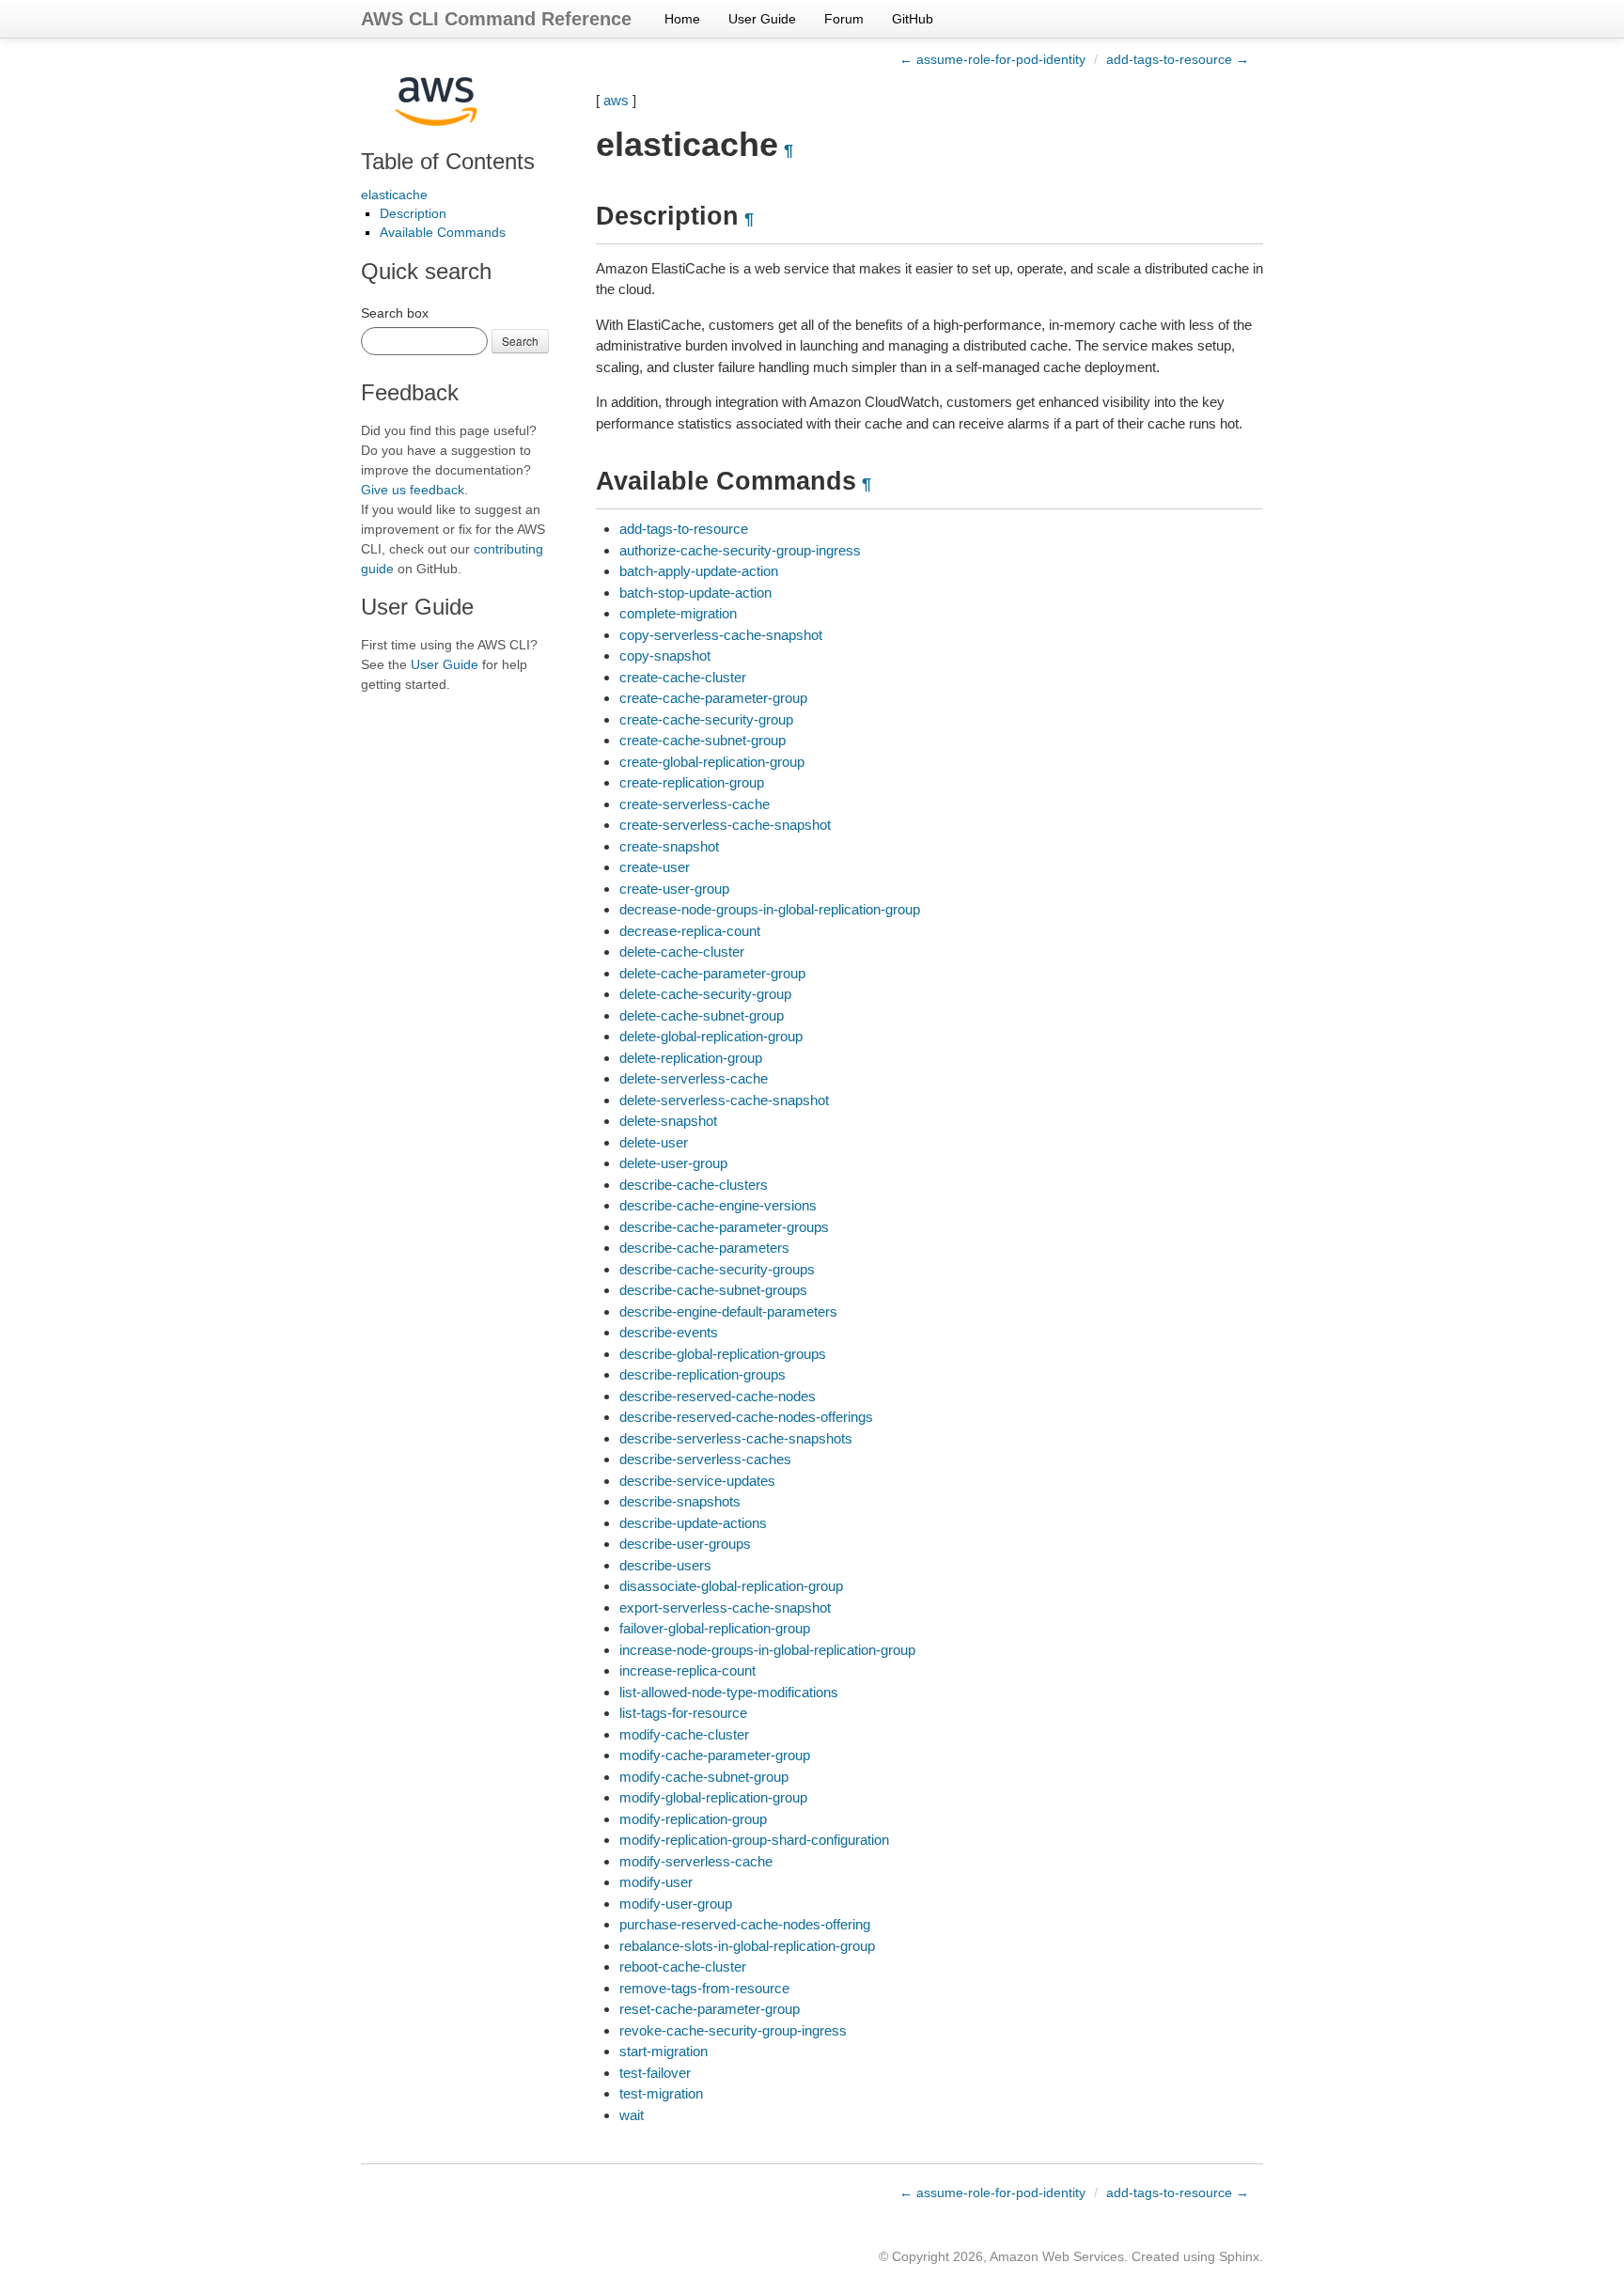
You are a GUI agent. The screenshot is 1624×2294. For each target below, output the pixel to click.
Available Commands (443, 232)
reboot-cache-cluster (683, 1966)
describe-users (665, 1565)
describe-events (669, 1332)
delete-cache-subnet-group (702, 1015)
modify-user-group (676, 1904)
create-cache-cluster (683, 677)
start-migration (664, 2051)
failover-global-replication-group (715, 1628)
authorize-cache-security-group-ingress (740, 550)
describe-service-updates (697, 1481)
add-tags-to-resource (684, 529)
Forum (844, 19)
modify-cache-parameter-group (715, 1755)
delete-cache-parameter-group (712, 973)
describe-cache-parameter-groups (724, 1227)
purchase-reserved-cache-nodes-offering (745, 1924)
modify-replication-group (693, 1819)
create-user (655, 867)
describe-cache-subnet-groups (713, 1290)
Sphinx (1239, 2256)
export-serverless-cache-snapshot (725, 1607)
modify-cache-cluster (684, 1734)
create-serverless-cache (695, 804)
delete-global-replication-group (711, 1036)
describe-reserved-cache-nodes (718, 1396)
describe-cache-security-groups (717, 1269)
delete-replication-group (691, 1058)
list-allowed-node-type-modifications (729, 1692)
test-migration (661, 2093)
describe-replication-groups (703, 1374)
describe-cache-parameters (704, 1248)
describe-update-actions (693, 1523)
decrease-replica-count (690, 931)
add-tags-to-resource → (1178, 59)
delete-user (654, 1142)
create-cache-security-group (706, 719)
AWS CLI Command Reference (496, 19)
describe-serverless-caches (705, 1459)
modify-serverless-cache (696, 1861)
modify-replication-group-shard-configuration (754, 1840)
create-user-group (674, 889)
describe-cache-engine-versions (718, 1205)
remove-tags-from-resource (704, 1988)
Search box (395, 313)
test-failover (655, 2073)
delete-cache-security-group (705, 994)
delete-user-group (673, 1163)
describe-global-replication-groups (723, 1354)
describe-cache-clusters (694, 1185)
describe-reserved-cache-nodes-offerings (746, 1417)
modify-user (656, 1882)
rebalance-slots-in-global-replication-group (747, 1946)
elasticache (394, 195)
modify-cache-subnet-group (704, 1777)
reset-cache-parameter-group (710, 2009)
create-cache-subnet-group (703, 740)
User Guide (762, 19)
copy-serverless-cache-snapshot (721, 635)
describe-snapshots (680, 1501)
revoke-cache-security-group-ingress (733, 2030)
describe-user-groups (685, 1544)
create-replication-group (692, 782)
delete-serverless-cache (694, 1078)
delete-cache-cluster (682, 952)
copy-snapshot (665, 655)
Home (682, 19)
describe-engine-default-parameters (728, 1311)
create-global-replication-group (712, 762)
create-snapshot (669, 846)
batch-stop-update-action (695, 593)
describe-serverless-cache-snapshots (736, 1438)
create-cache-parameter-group (713, 698)
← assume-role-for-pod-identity (992, 59)
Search (520, 341)
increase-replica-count (687, 1670)
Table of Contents (448, 161)
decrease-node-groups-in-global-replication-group (770, 909)
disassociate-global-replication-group (731, 1586)
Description (413, 213)
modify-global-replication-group (713, 1797)
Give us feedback (413, 490)
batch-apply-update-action (699, 571)
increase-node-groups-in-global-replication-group (767, 1650)
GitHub (913, 19)
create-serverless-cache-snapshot (725, 825)
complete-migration (678, 613)
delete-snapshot (668, 1121)
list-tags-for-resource (683, 1713)
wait (632, 2115)
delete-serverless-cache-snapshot (724, 1100)
